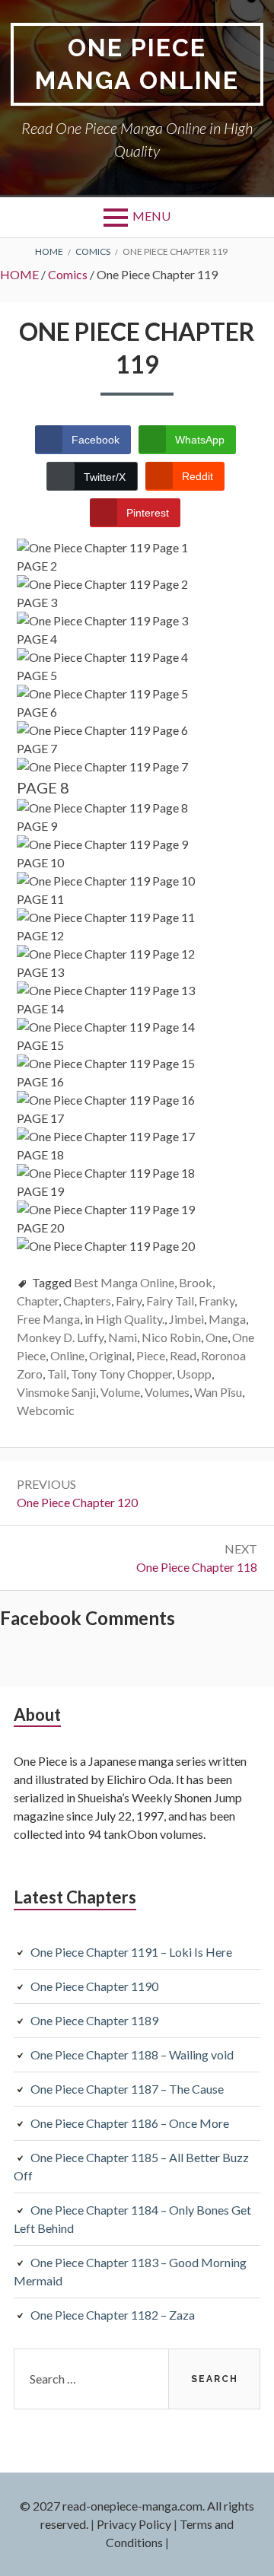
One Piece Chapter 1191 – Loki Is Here (131, 1952)
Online (67, 1355)
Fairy (129, 1301)
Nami (123, 1337)
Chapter (38, 1301)
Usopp (194, 1374)
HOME (19, 274)
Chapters (87, 1301)
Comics (68, 274)
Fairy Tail (170, 1301)
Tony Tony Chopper (121, 1374)
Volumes (167, 1392)
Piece (151, 1355)
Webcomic (46, 1410)
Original (110, 1355)
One (217, 1337)
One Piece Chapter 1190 (94, 1986)
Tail (57, 1374)
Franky (217, 1301)
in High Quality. (124, 1319)
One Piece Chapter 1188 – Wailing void (132, 2054)
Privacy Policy (134, 2524)
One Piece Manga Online (137, 64)
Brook (196, 1282)
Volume (120, 1392)
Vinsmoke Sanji (56, 1392)
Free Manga (48, 1319)
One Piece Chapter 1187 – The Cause (127, 2089)
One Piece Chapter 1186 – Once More (130, 2123)
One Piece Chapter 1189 (94, 2020)
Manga (227, 1319)
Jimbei (186, 1319)
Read (183, 1355)
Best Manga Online (124, 1282)
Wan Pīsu (218, 1392)
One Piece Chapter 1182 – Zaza (113, 2315)
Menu (151, 216)
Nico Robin (171, 1337)
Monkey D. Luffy (60, 1337)
